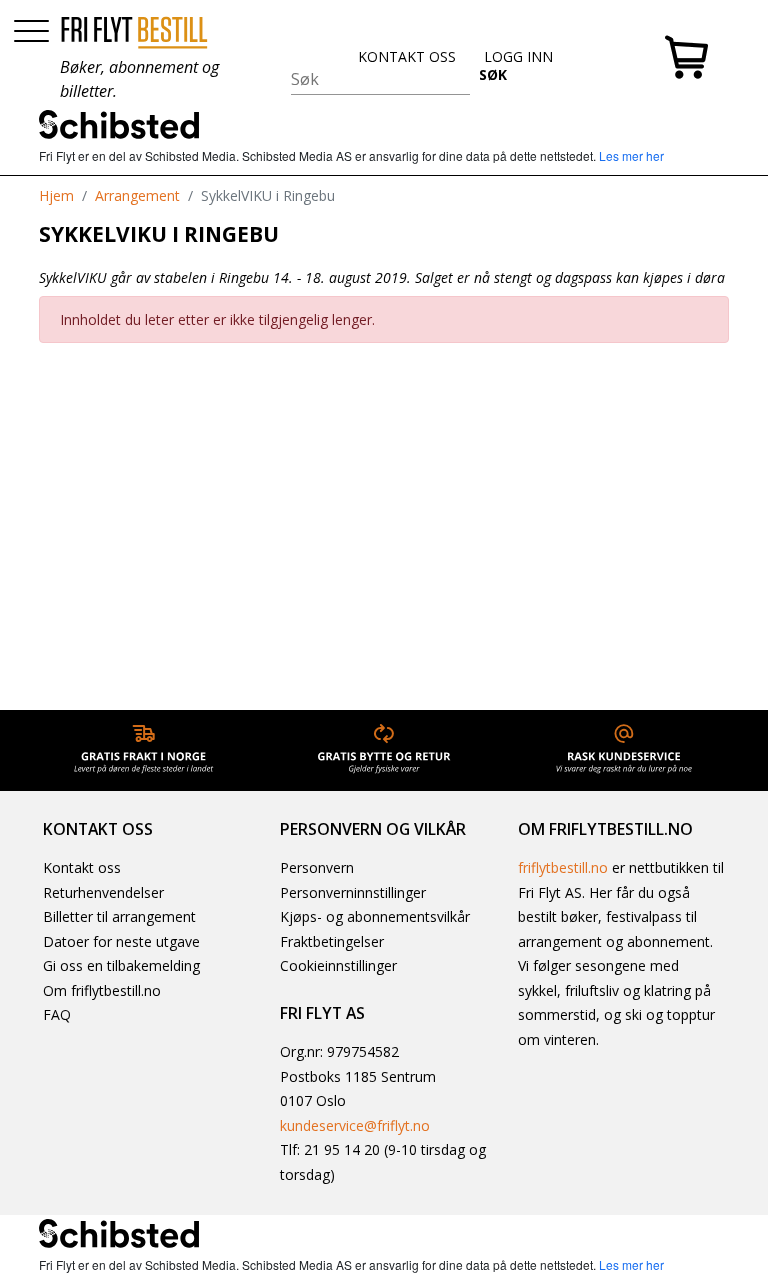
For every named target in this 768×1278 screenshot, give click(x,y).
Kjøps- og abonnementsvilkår (375, 916)
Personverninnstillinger (353, 892)
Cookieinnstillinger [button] (338, 965)
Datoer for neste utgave (121, 941)
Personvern (317, 867)
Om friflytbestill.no (102, 990)
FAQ (57, 1014)
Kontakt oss (82, 867)
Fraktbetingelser (332, 941)
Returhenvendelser (103, 892)
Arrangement (137, 195)
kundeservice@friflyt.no (355, 1125)
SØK (493, 74)
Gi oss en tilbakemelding (121, 965)
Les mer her (631, 155)
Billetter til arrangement (119, 916)
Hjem (56, 195)
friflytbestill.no (563, 867)
